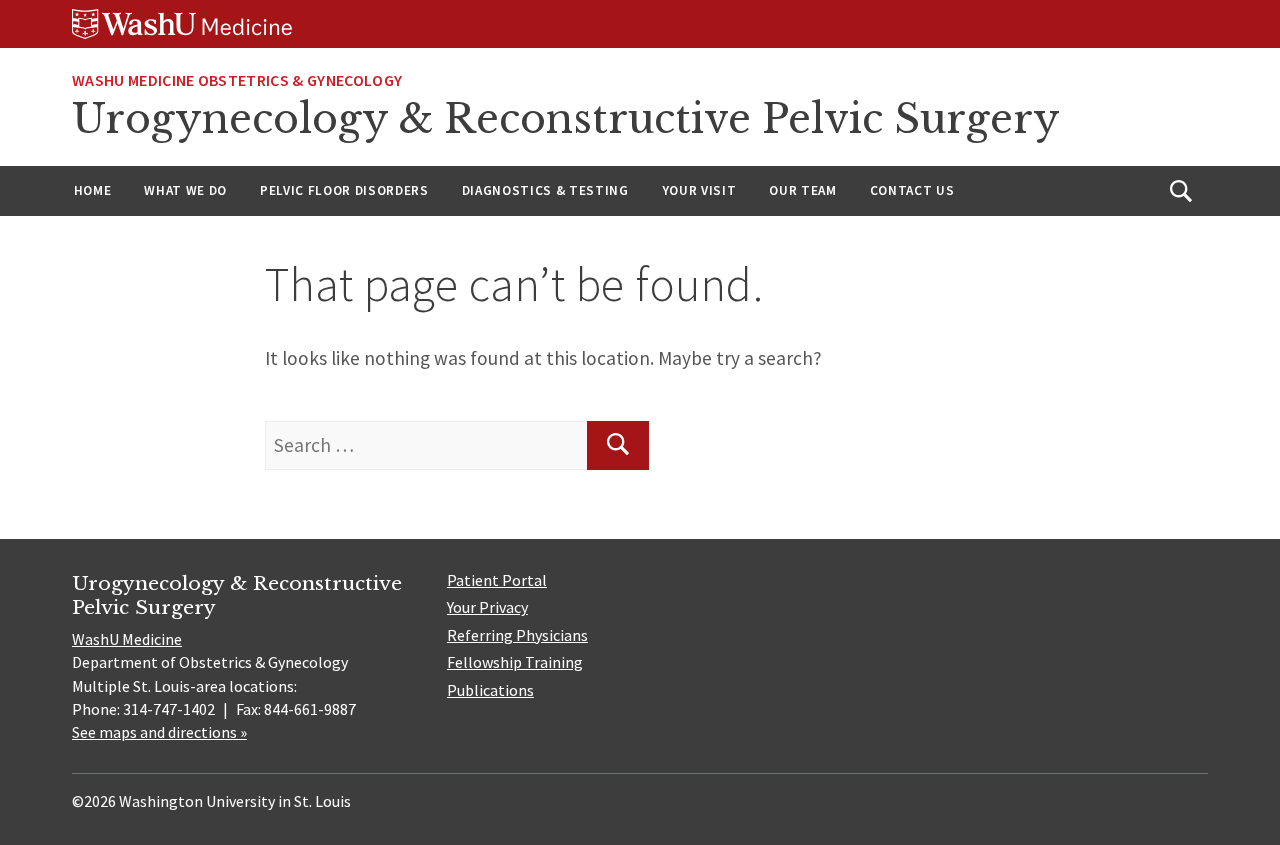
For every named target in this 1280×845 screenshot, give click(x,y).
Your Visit (699, 190)
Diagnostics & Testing (545, 190)
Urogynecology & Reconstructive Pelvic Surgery (566, 119)
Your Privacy (487, 607)
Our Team (802, 190)
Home (93, 190)
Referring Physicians (517, 635)
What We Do (185, 190)
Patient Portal (497, 580)
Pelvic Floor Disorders (344, 190)
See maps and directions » (159, 732)
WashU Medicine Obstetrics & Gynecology (237, 80)
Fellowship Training (515, 662)
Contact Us (912, 190)
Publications (490, 690)
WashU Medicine (127, 639)
